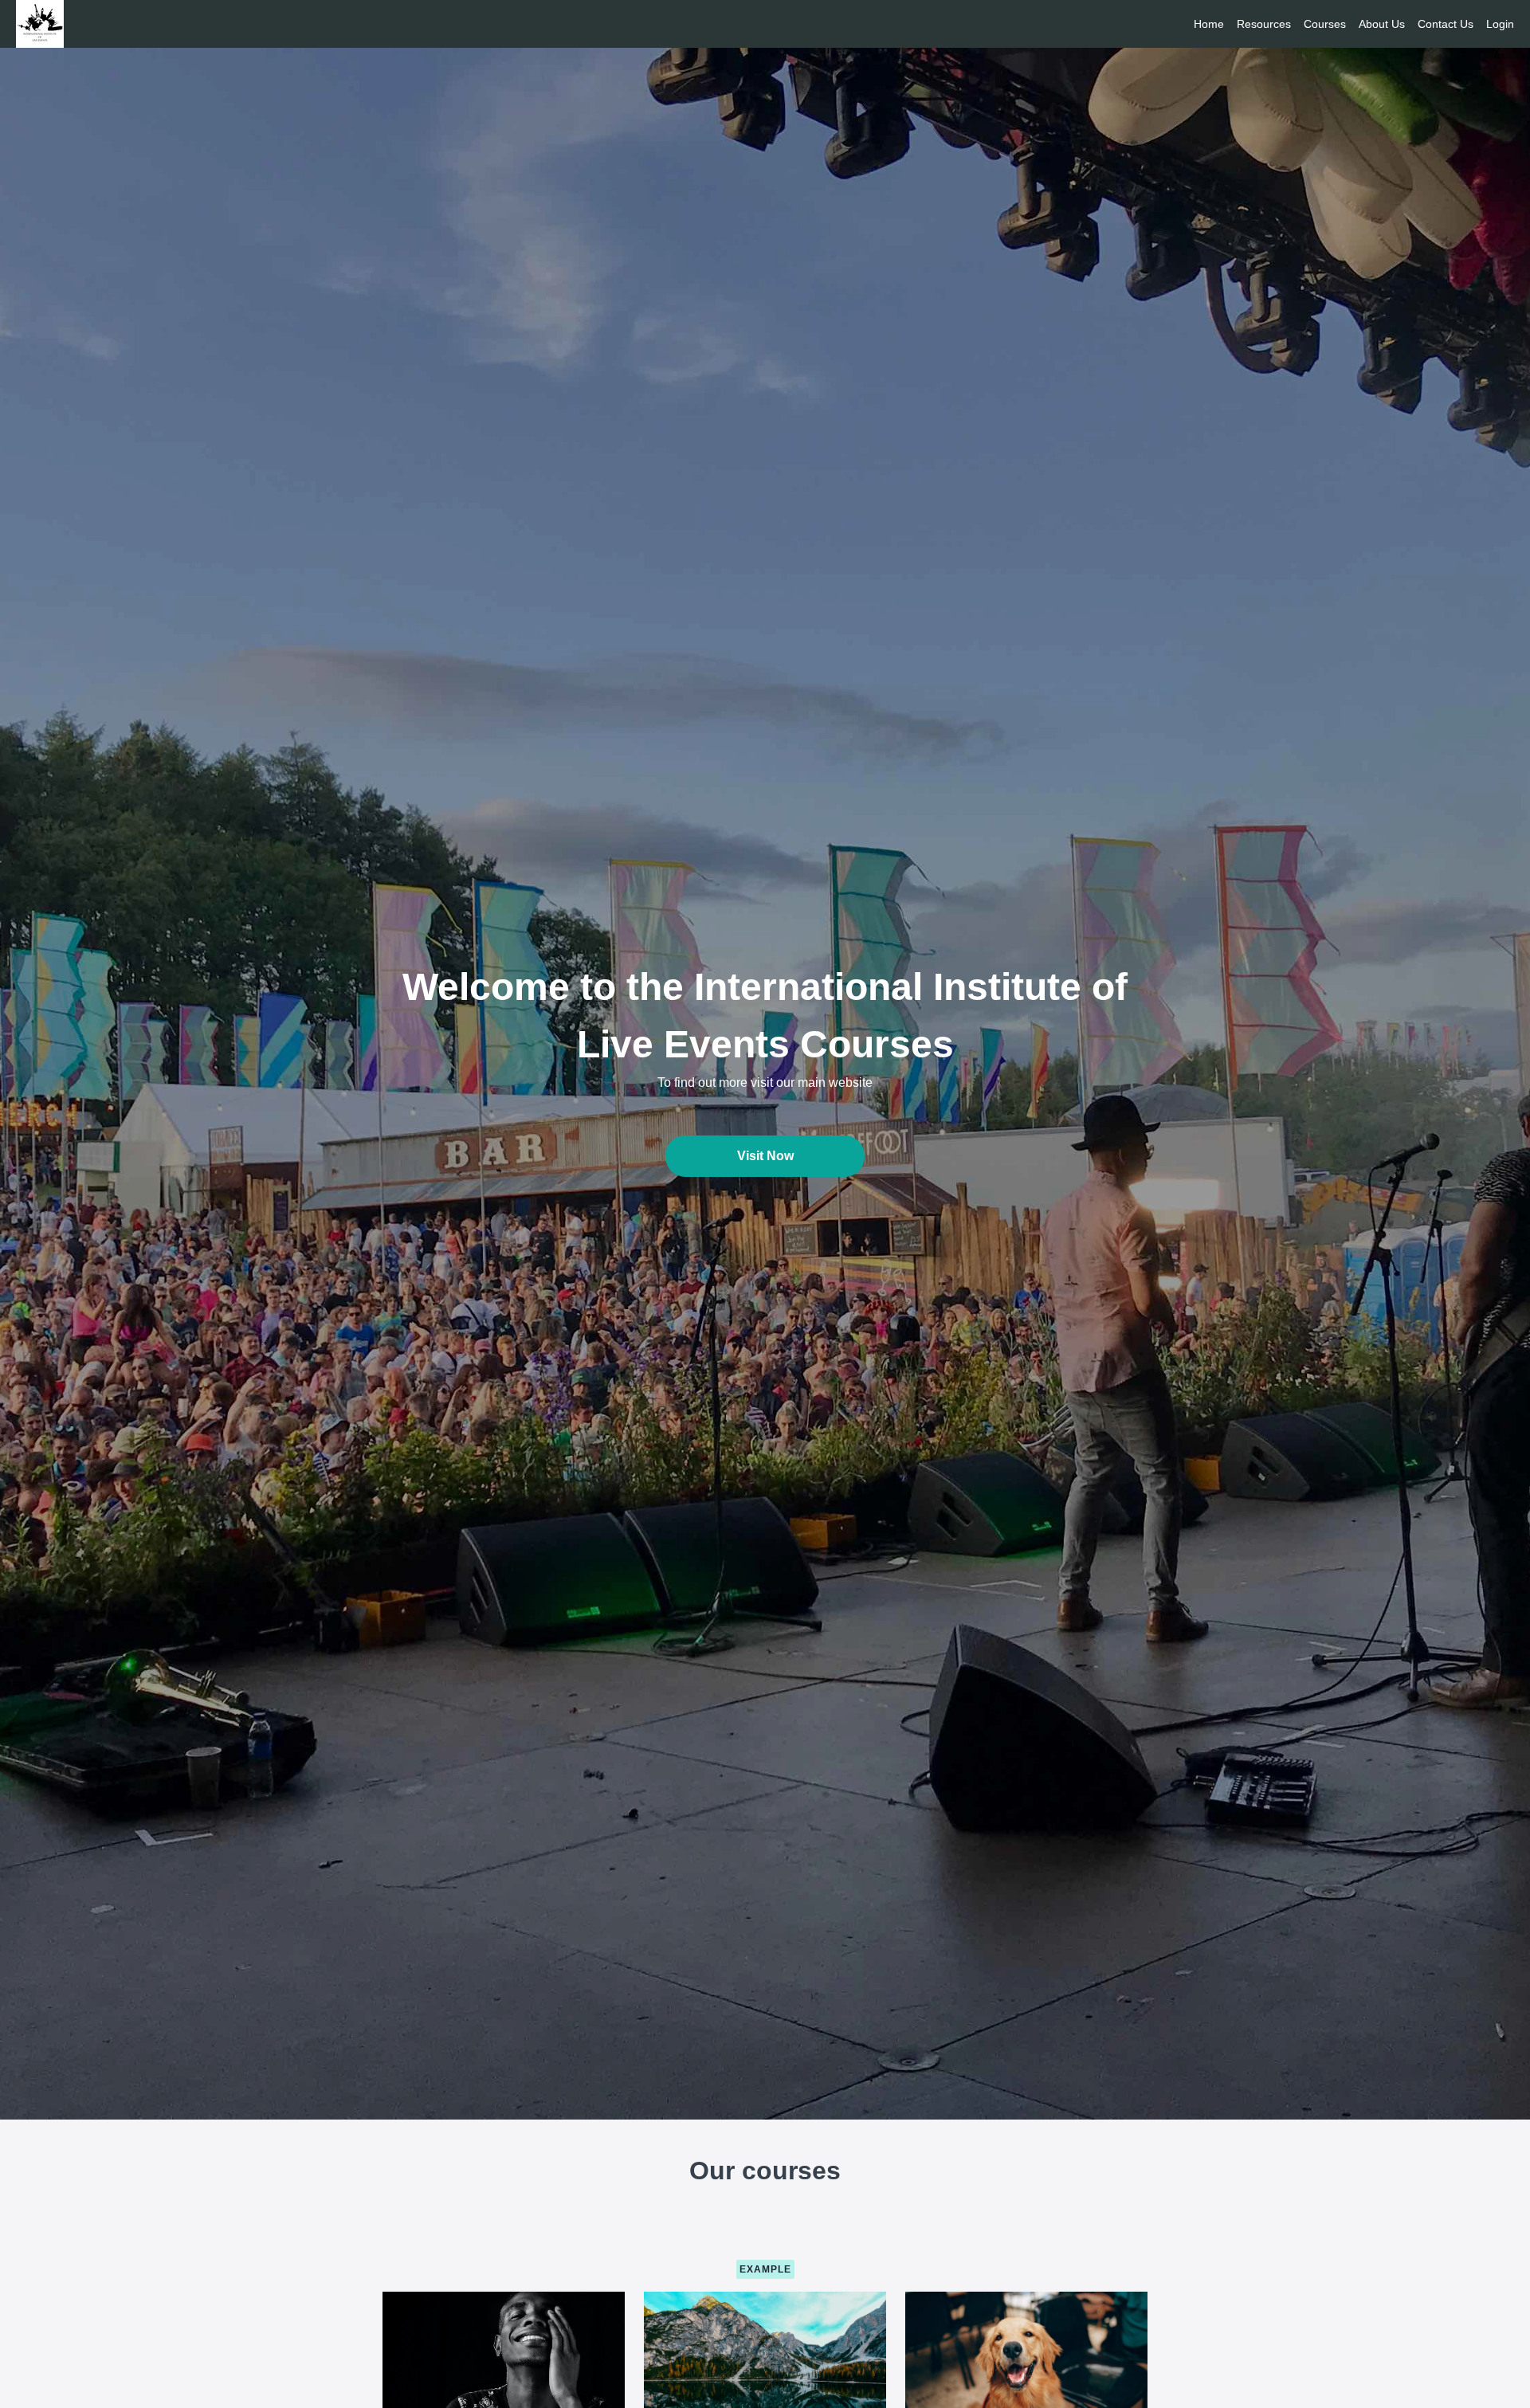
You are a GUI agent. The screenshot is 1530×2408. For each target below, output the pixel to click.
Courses (1325, 24)
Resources (1264, 24)
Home (1209, 24)
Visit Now (765, 1156)
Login (1500, 24)
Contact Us (1446, 24)
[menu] (1348, 24)
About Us (1382, 24)
